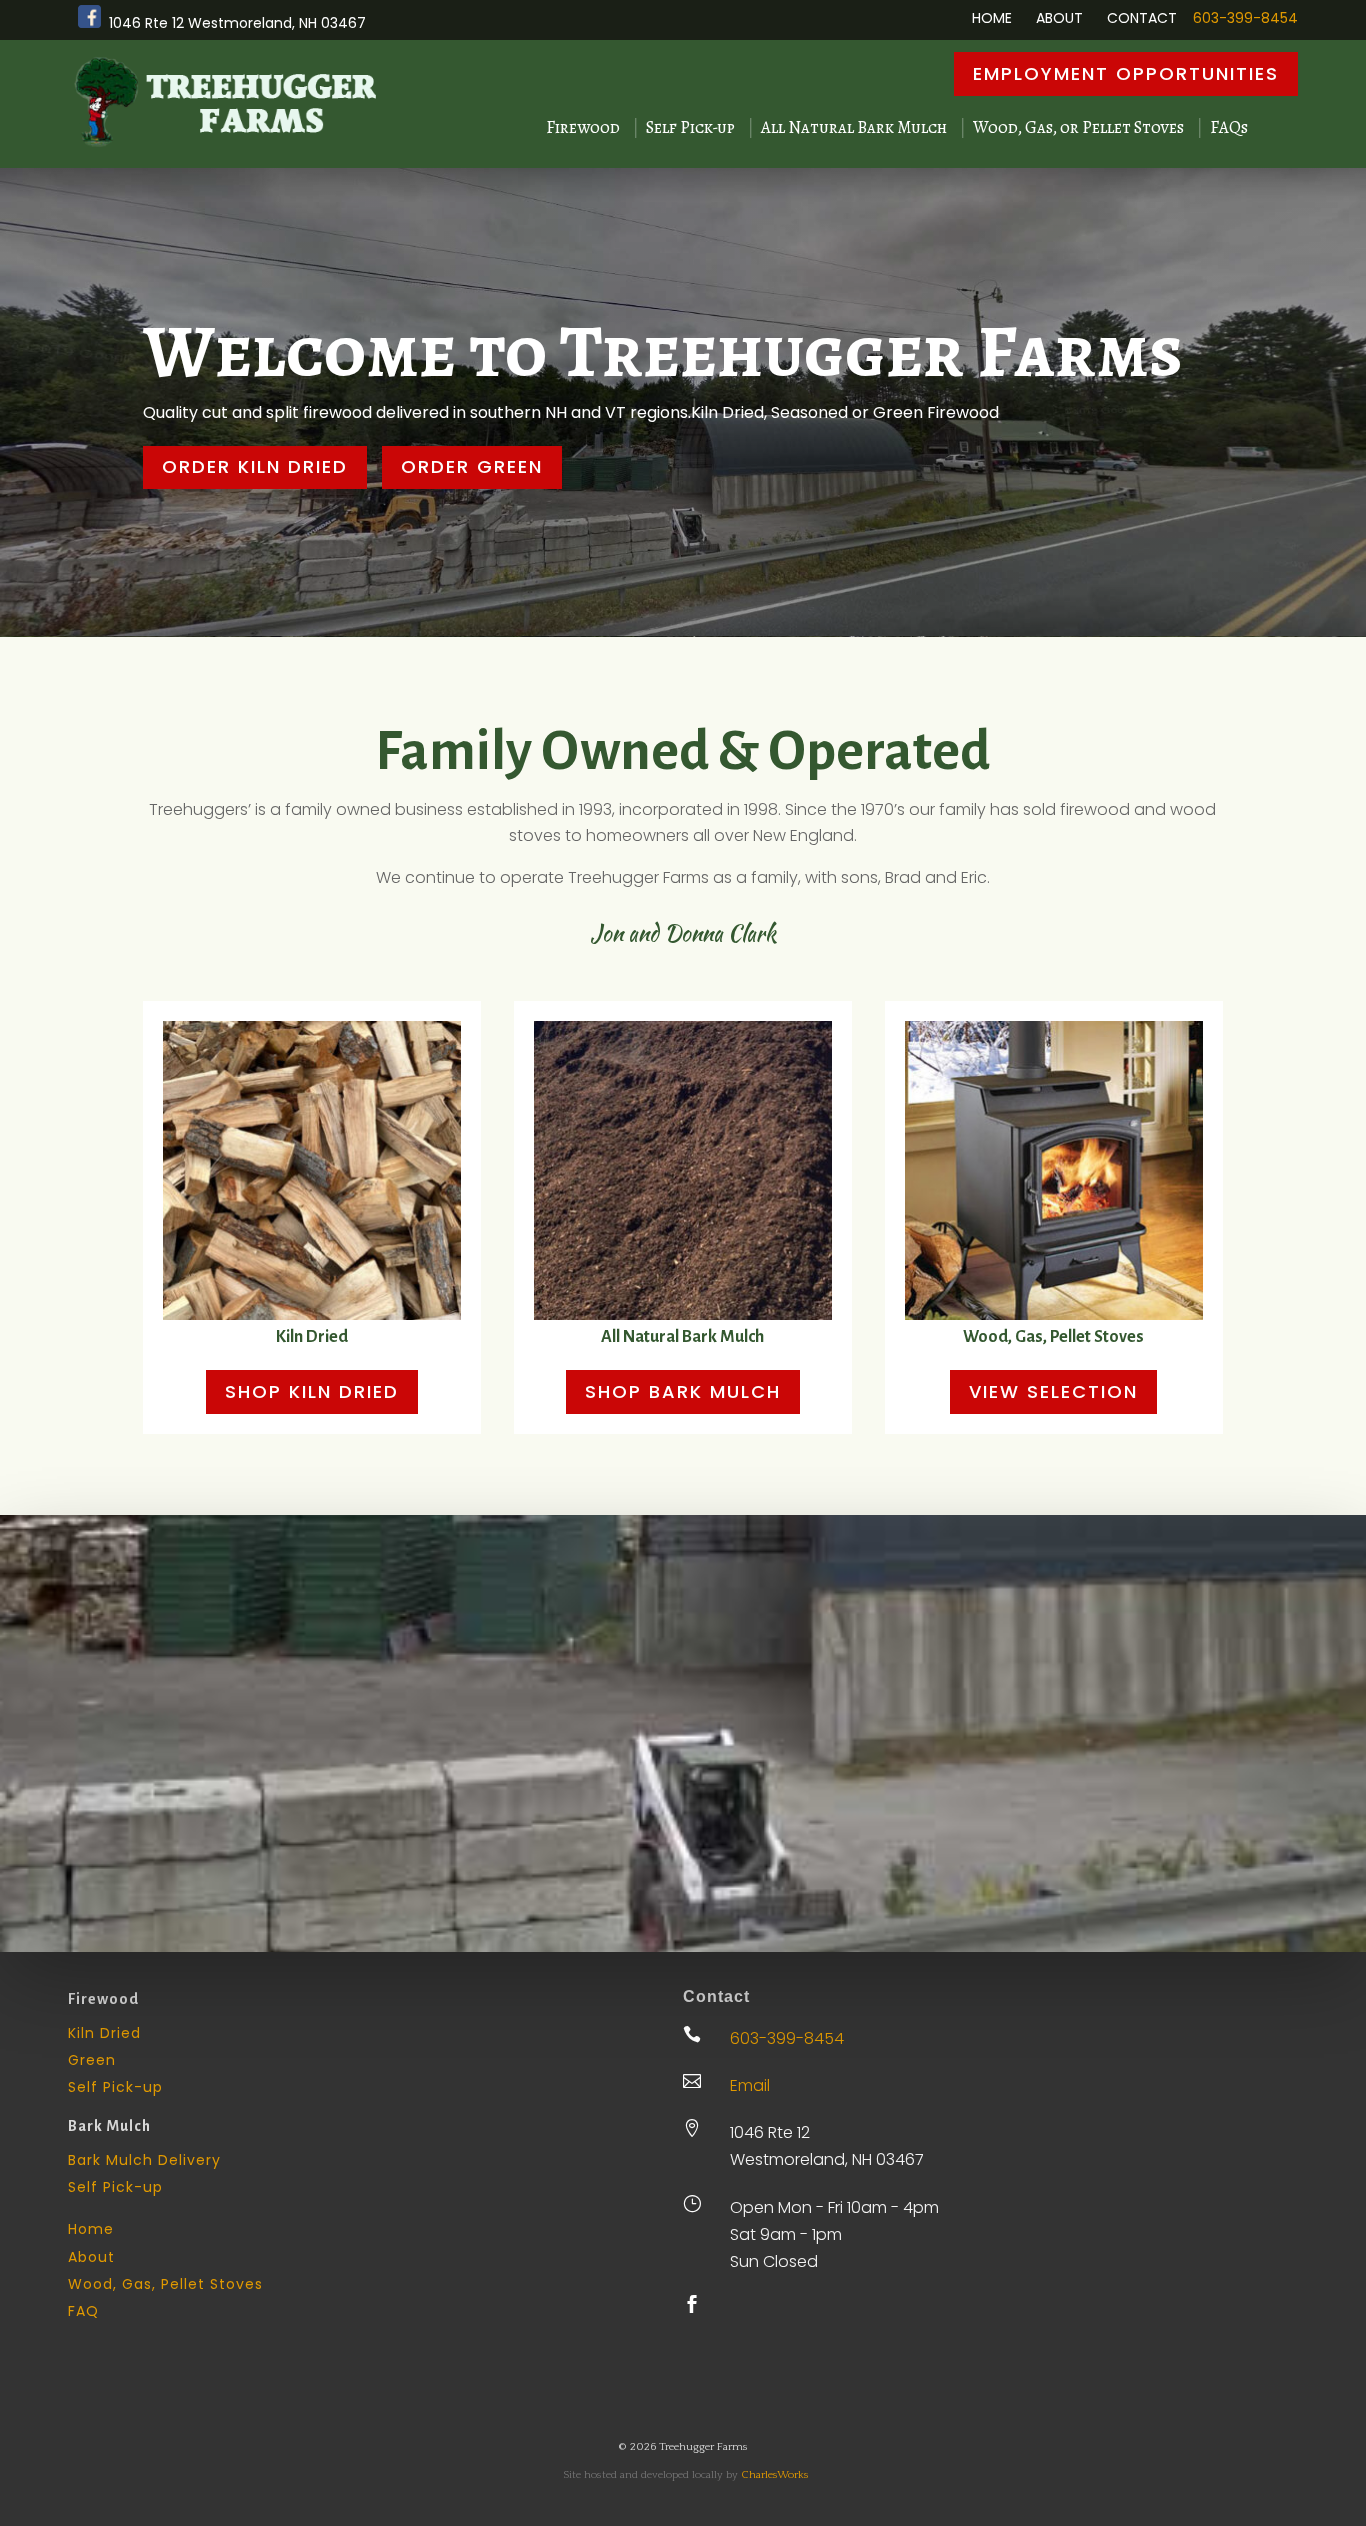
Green (92, 2060)
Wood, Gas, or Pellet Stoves (1078, 128)
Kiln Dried (312, 1337)
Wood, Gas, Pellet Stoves (1053, 1337)
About (1059, 18)
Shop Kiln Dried (312, 1391)
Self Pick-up (690, 128)
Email (750, 2085)
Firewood (583, 128)
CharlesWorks (775, 2475)
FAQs (1229, 128)
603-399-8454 (1245, 18)
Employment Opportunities (1126, 73)
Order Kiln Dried (255, 466)
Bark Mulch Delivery (144, 2160)
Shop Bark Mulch (683, 1391)
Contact (1142, 18)
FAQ (83, 2311)
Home (992, 18)
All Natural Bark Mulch (854, 128)
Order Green (472, 466)
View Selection (1053, 1391)
